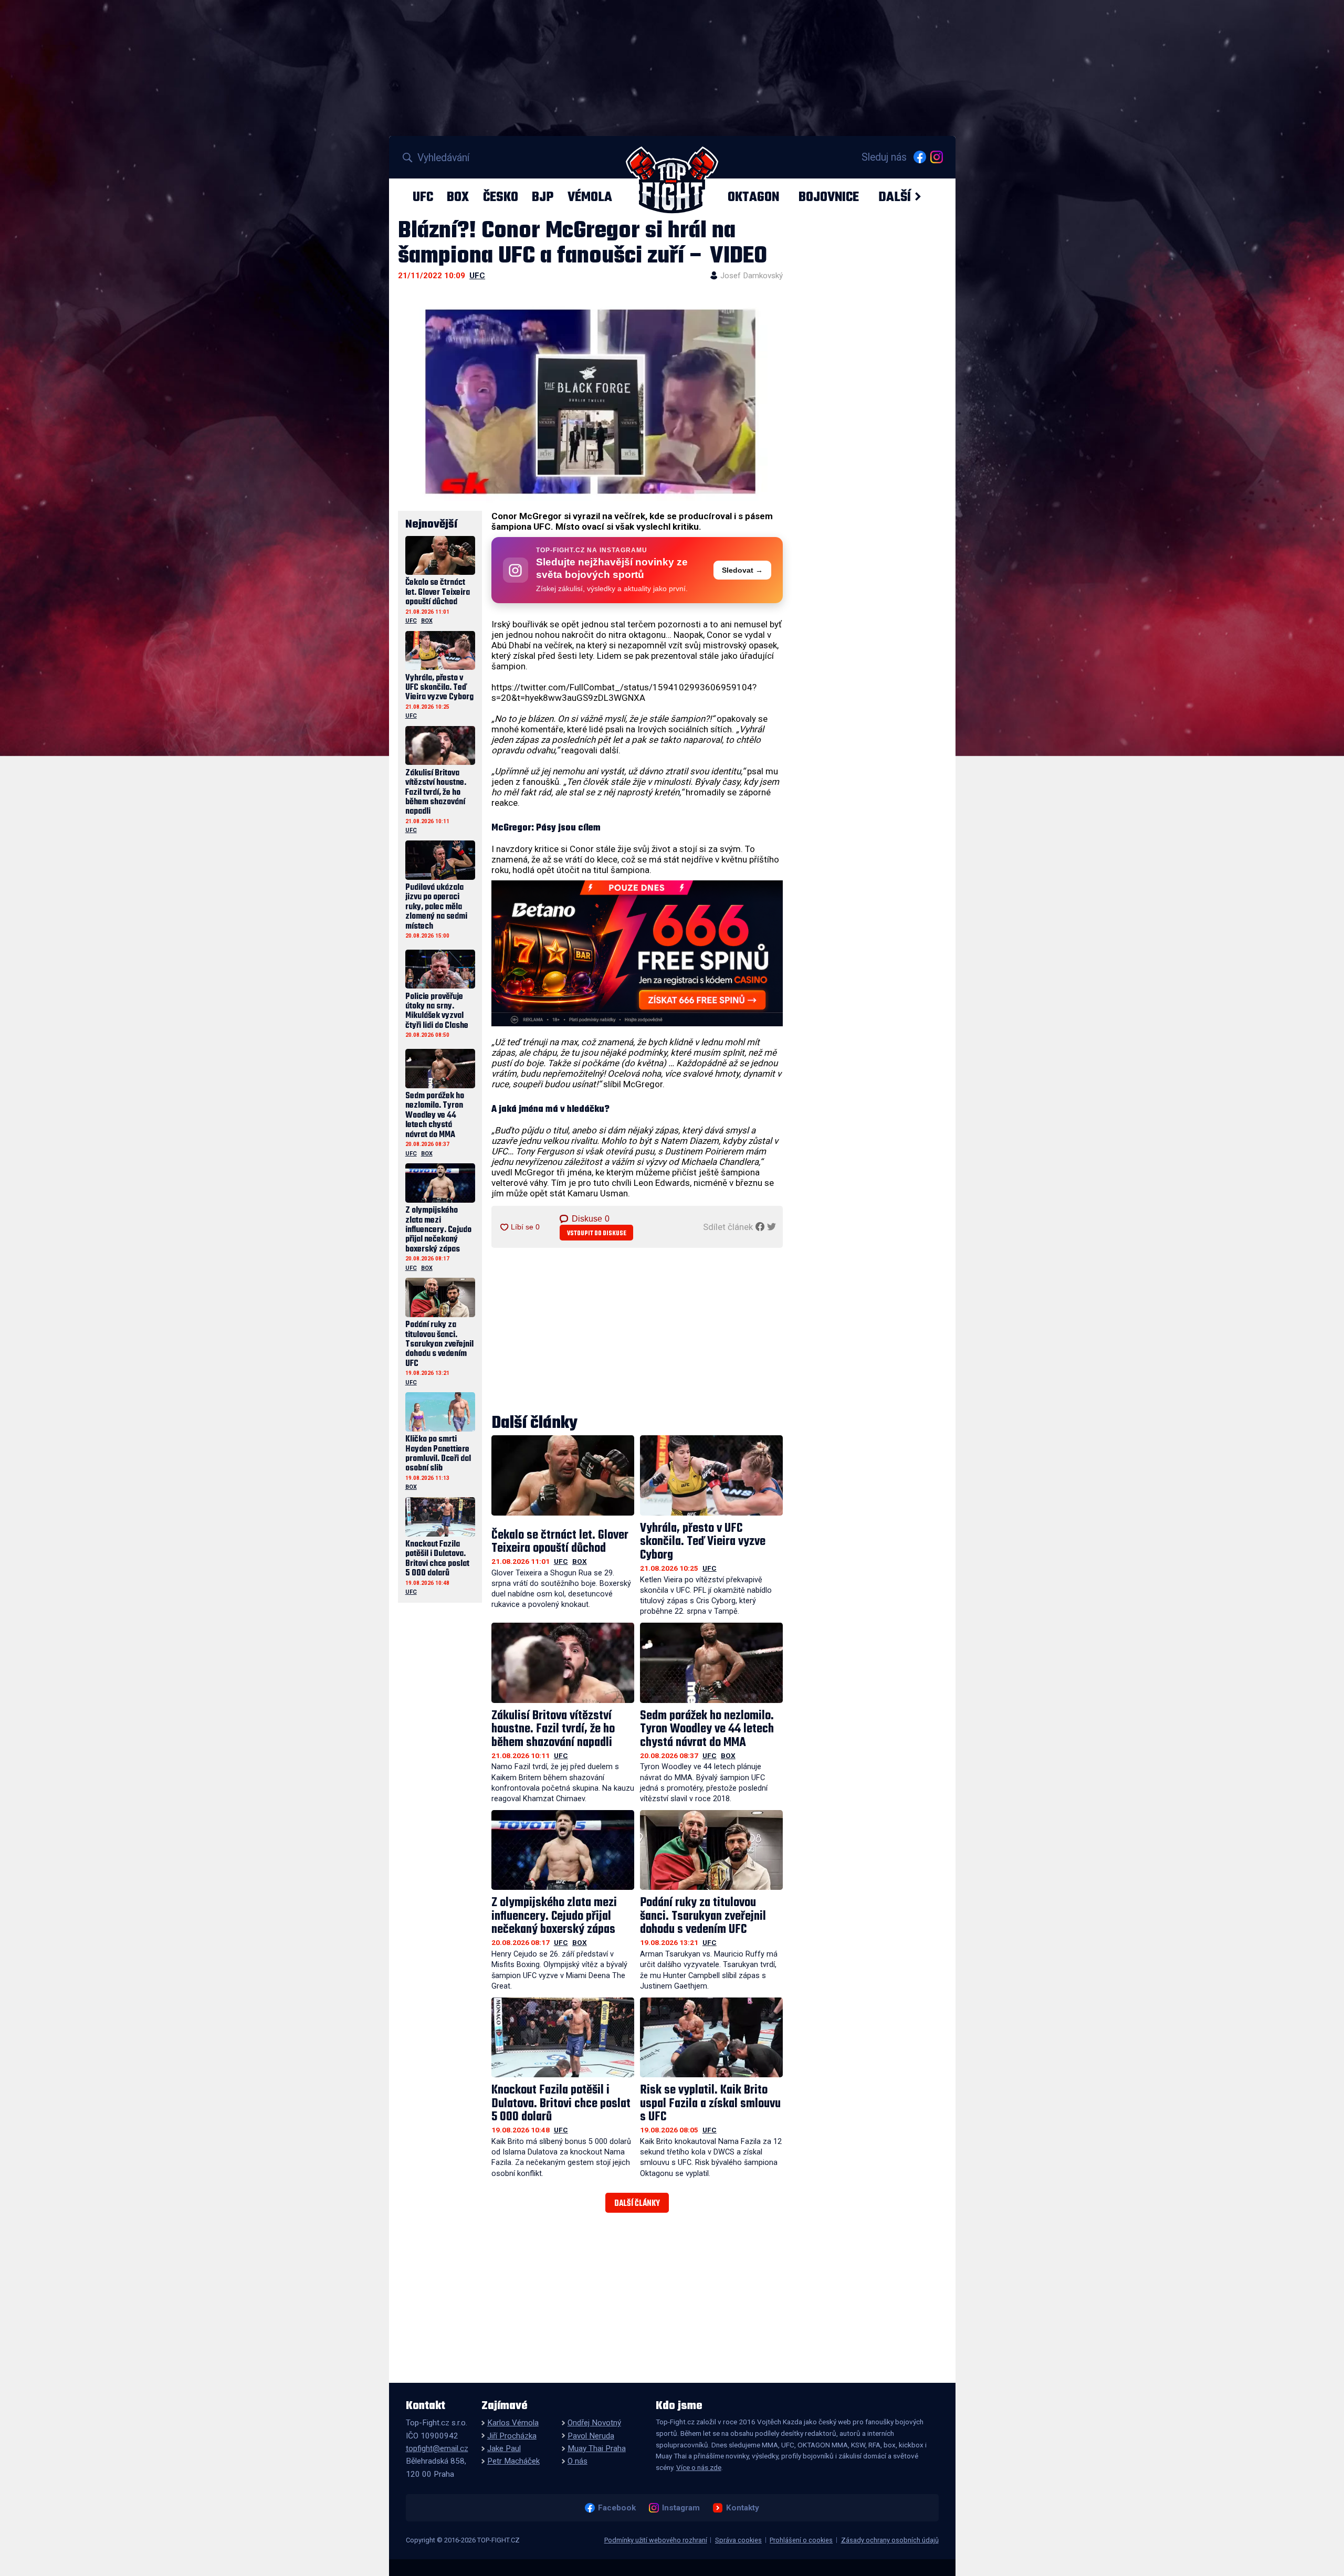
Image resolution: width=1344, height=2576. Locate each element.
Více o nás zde (699, 2467)
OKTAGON (753, 197)
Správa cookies (738, 2540)
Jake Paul (504, 2448)
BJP (543, 197)
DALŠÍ (895, 197)
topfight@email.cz (437, 2448)
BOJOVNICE (829, 197)
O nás (577, 2461)
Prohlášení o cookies (801, 2540)
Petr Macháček (513, 2461)
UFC (423, 197)
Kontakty (742, 2508)
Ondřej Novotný (594, 2423)
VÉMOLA (590, 197)
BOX (458, 197)
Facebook (617, 2508)
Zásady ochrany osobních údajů (890, 2540)
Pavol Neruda (591, 2436)
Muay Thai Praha (597, 2448)
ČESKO (501, 197)
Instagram (681, 2508)
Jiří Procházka (512, 2436)
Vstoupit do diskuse (597, 1233)
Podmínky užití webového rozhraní (656, 2540)
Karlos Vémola (513, 2423)
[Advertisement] (637, 1332)
